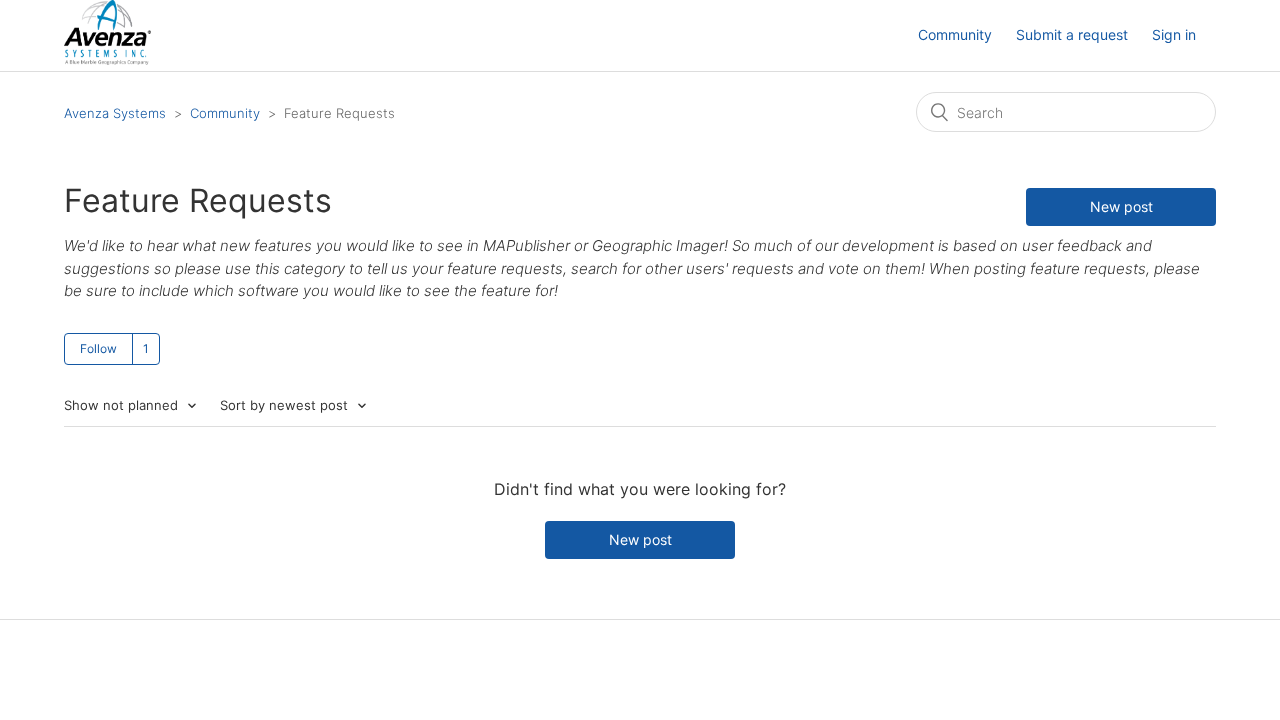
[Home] (107, 59)
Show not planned (123, 405)
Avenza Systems (115, 113)
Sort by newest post (286, 405)
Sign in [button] (1174, 34)
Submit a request (1072, 34)
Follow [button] (98, 348)
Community (955, 34)
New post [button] (1121, 206)
